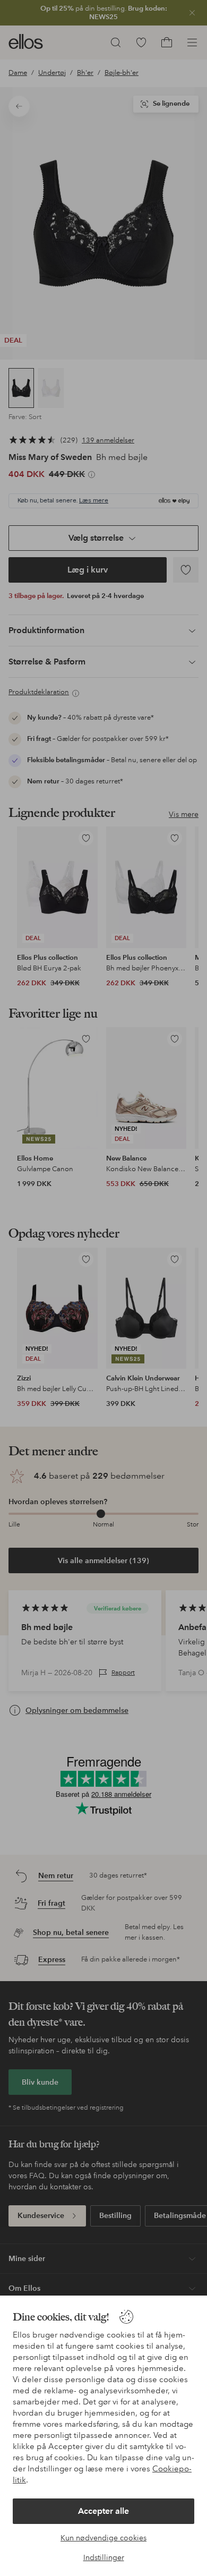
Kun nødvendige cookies (103, 2538)
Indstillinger (104, 2557)
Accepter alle (103, 2511)
